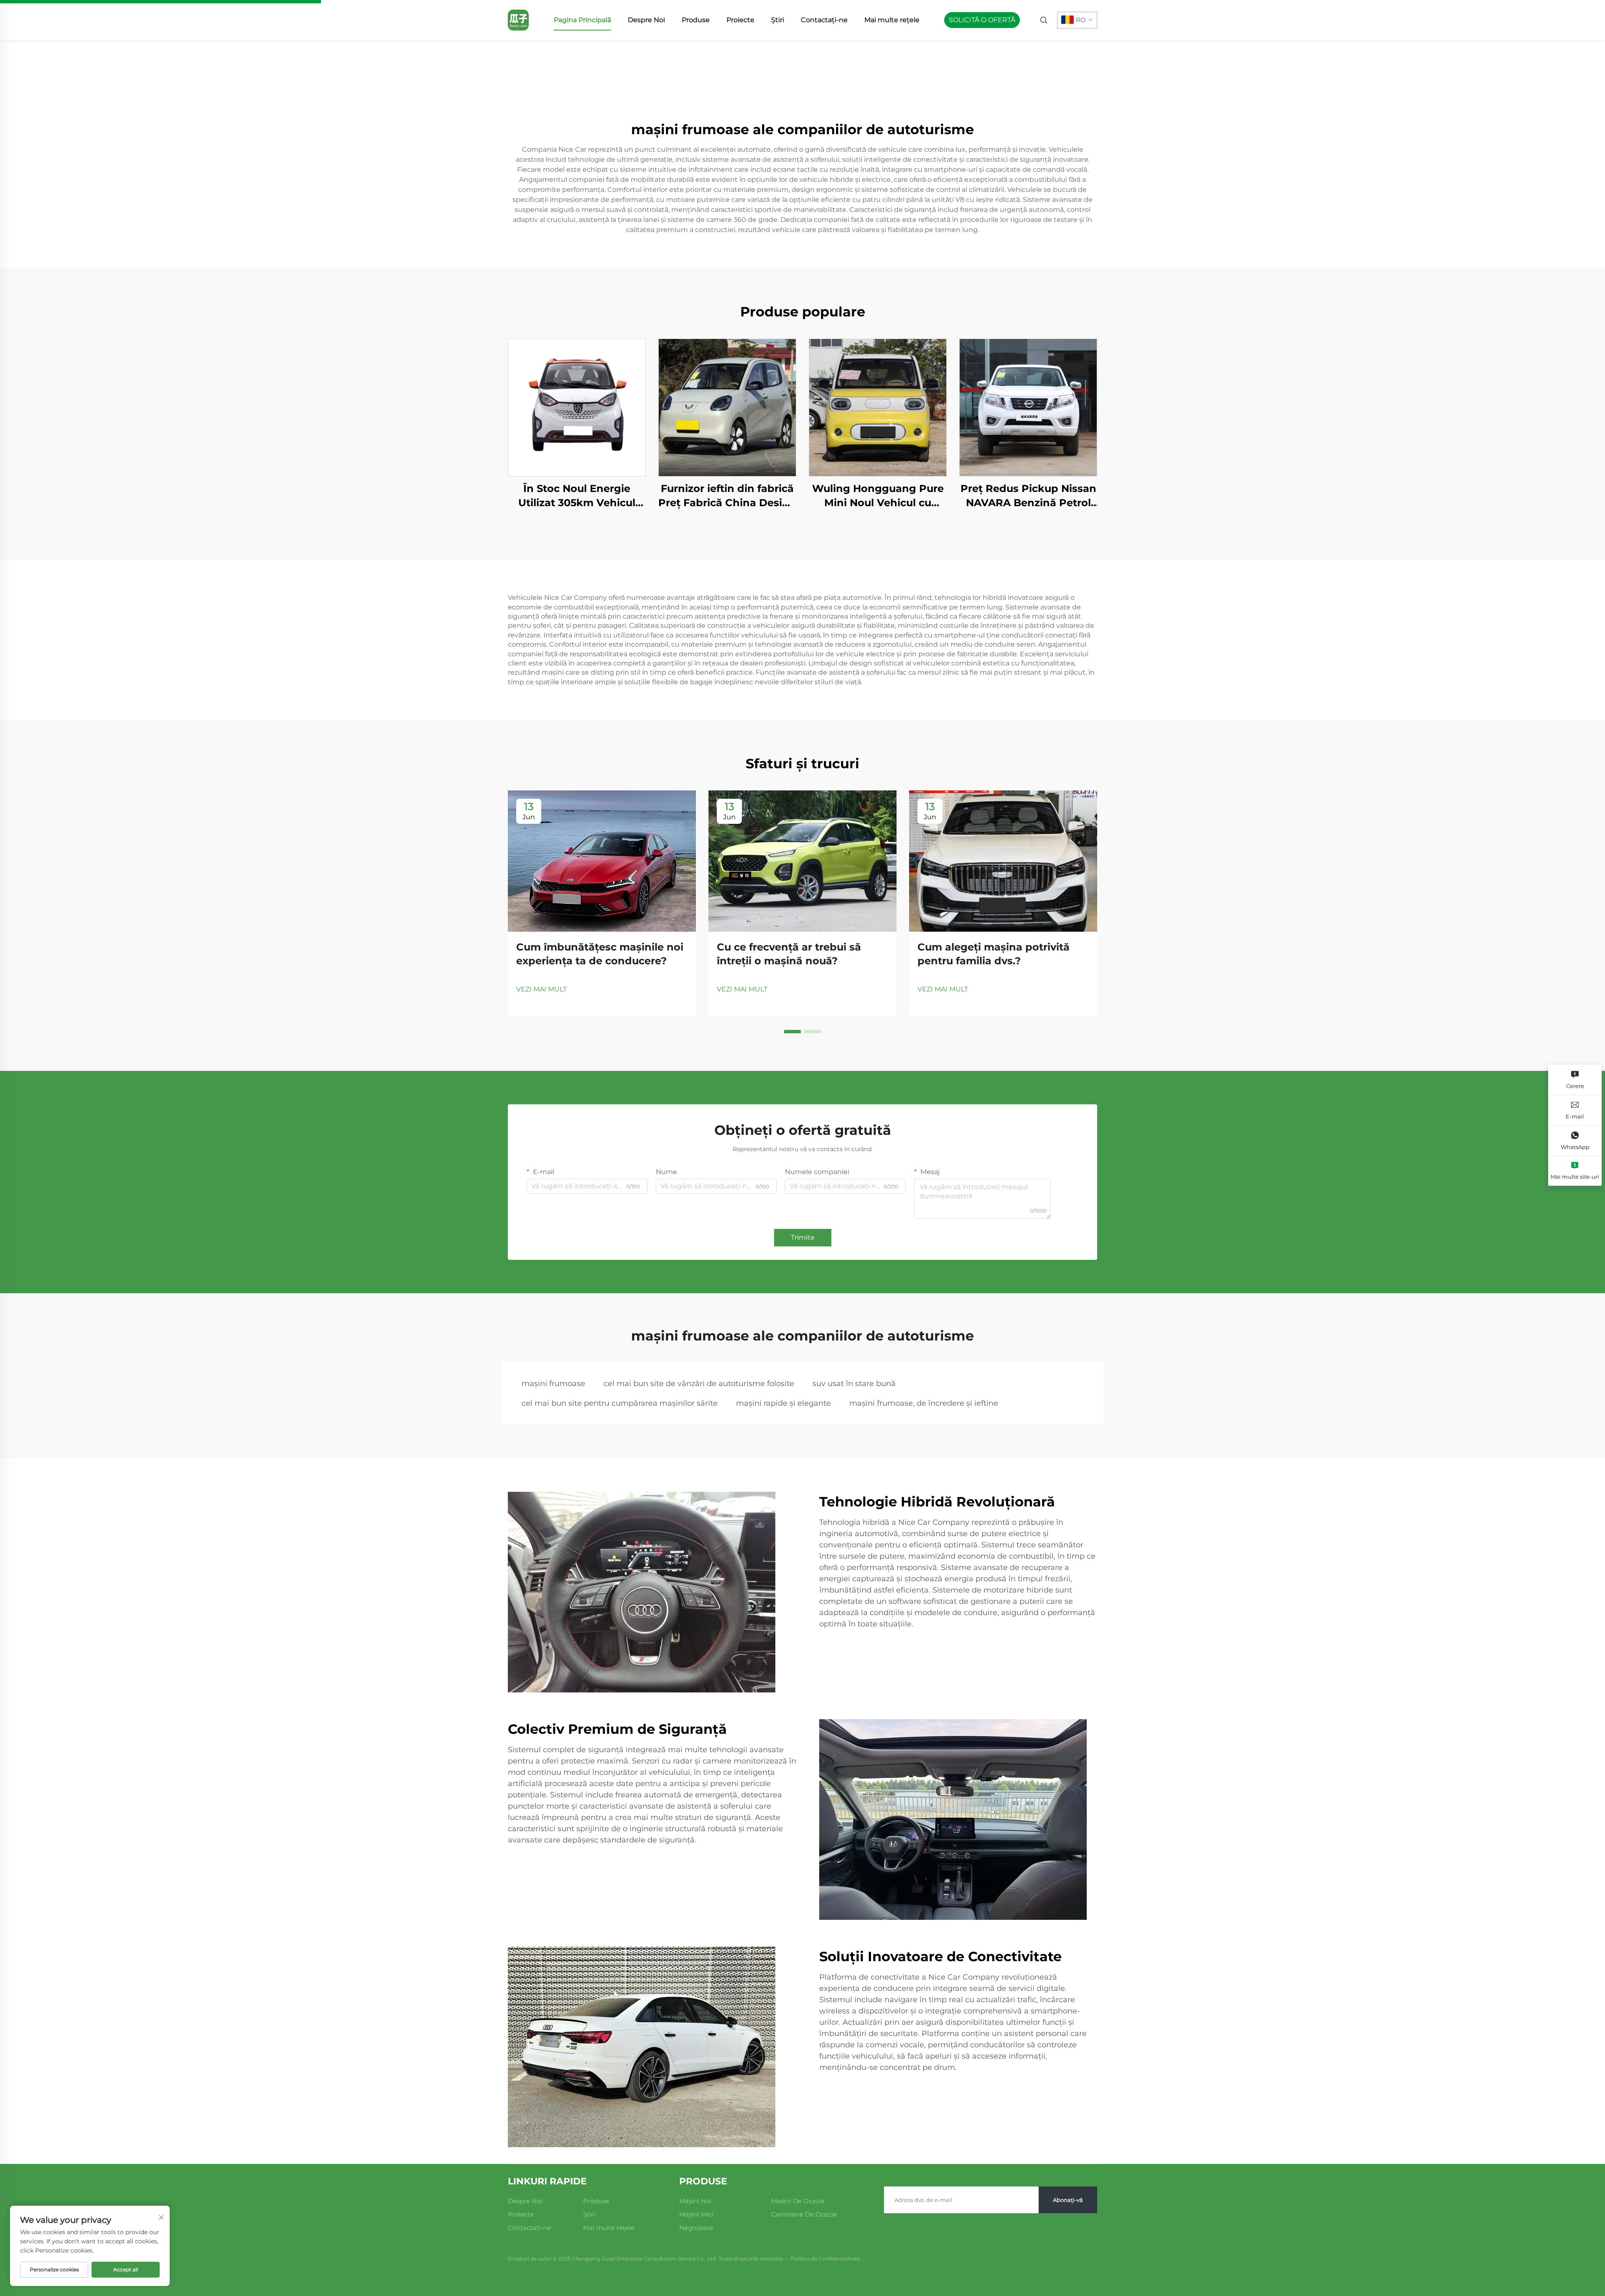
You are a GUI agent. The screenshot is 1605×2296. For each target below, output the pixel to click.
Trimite (803, 1237)
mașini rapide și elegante (783, 1403)
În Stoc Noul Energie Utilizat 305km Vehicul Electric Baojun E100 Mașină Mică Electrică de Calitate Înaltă (577, 496)
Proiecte (740, 20)
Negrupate (696, 2228)
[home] (518, 19)
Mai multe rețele (892, 20)
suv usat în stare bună (854, 1384)
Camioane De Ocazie (804, 2214)
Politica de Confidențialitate (825, 2259)
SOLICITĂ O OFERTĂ (982, 20)
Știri (778, 20)
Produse (696, 20)
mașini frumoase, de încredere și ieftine (924, 1403)
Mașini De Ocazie (798, 2201)
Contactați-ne (824, 20)
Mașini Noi (695, 2201)
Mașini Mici (696, 2214)
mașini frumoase (553, 1384)
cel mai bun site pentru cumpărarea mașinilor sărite (620, 1403)
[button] (792, 1032)
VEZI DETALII (577, 407)
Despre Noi (646, 20)
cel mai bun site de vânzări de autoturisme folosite (699, 1384)
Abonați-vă (1068, 2200)
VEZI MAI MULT (541, 989)
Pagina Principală (582, 20)
